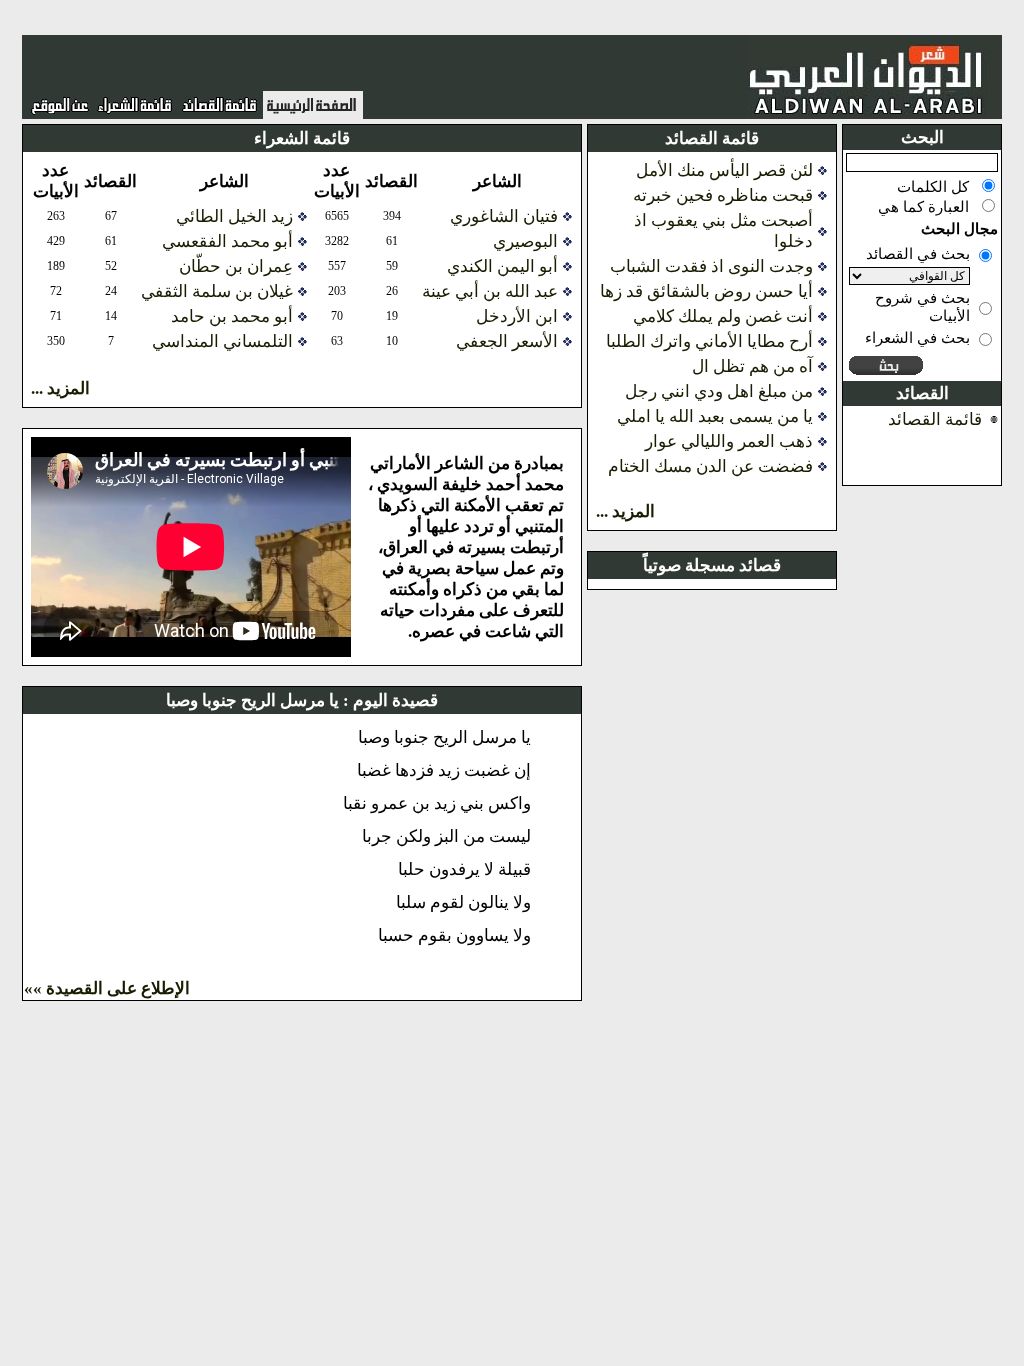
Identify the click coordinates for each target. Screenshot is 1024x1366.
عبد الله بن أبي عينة (490, 291)
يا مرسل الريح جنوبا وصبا (252, 700)
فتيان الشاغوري (504, 216)
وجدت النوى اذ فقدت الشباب (711, 266)
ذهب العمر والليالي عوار (729, 441)
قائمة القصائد (935, 419)
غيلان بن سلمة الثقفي (217, 291)
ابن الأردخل (517, 316)
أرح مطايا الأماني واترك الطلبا (709, 341)
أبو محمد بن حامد (232, 316)
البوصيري (525, 241)
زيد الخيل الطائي (234, 216)
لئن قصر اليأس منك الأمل (724, 170)
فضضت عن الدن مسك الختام (710, 466)
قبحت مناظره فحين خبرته (723, 195)
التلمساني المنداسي (222, 341)
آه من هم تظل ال (752, 366)
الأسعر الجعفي (507, 341)
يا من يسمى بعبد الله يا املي (715, 416)
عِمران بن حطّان (236, 266)
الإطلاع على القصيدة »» (107, 988)
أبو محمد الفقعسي (227, 241)
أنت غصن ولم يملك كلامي (723, 316)
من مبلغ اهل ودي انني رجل (719, 391)
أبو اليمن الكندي (502, 266)
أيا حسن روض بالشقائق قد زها (706, 291)
